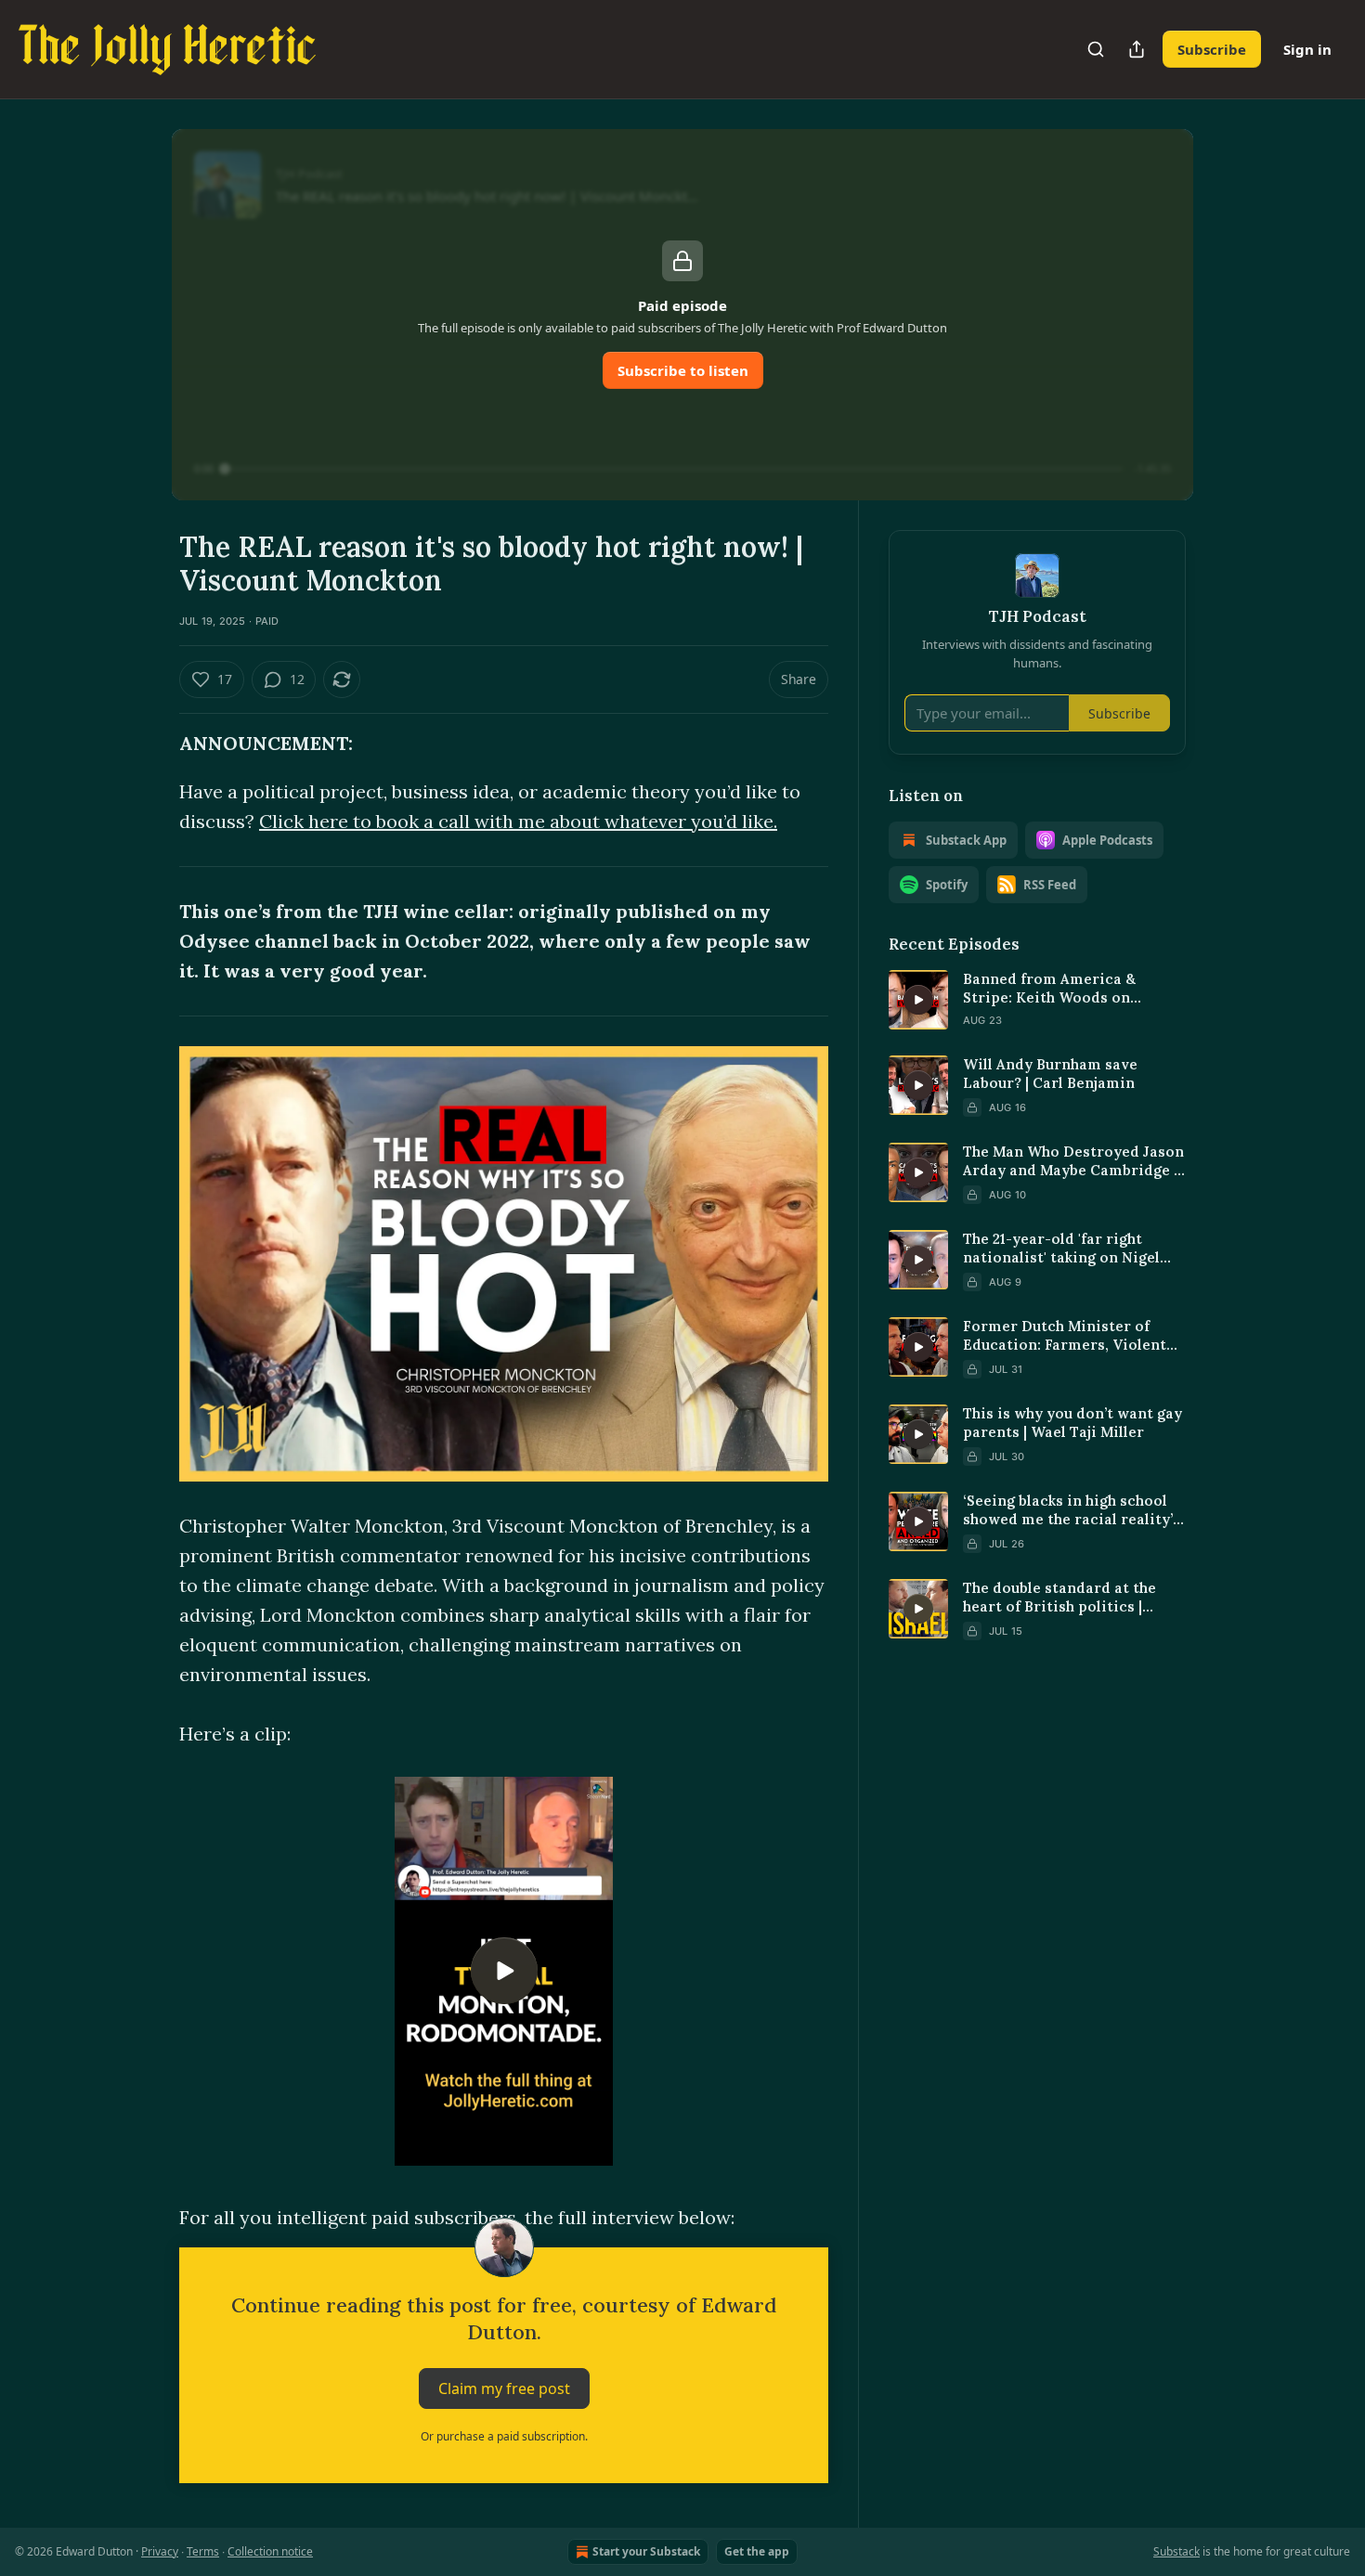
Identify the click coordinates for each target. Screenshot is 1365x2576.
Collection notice (270, 2551)
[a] (504, 1971)
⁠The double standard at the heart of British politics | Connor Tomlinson (1059, 1598)
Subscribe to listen (683, 370)
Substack (1176, 2551)
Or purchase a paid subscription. (504, 2436)
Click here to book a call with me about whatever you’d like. (518, 821)
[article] (1037, 1000)
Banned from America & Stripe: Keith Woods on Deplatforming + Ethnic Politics (1049, 989)
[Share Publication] (1137, 49)
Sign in (1307, 49)
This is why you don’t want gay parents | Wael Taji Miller (1072, 1423)
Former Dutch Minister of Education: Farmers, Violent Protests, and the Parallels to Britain (1068, 1336)
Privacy (160, 2551)
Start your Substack (646, 2551)
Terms (203, 2551)
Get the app (757, 2551)
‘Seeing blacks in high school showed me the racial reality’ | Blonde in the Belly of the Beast (1072, 1510)
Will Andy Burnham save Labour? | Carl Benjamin (1050, 1074)
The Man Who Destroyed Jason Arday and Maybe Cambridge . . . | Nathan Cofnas (1074, 1161)
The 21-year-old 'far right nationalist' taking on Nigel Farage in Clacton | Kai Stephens (1061, 1249)
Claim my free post (504, 2388)
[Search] (1096, 49)
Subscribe (1212, 49)
